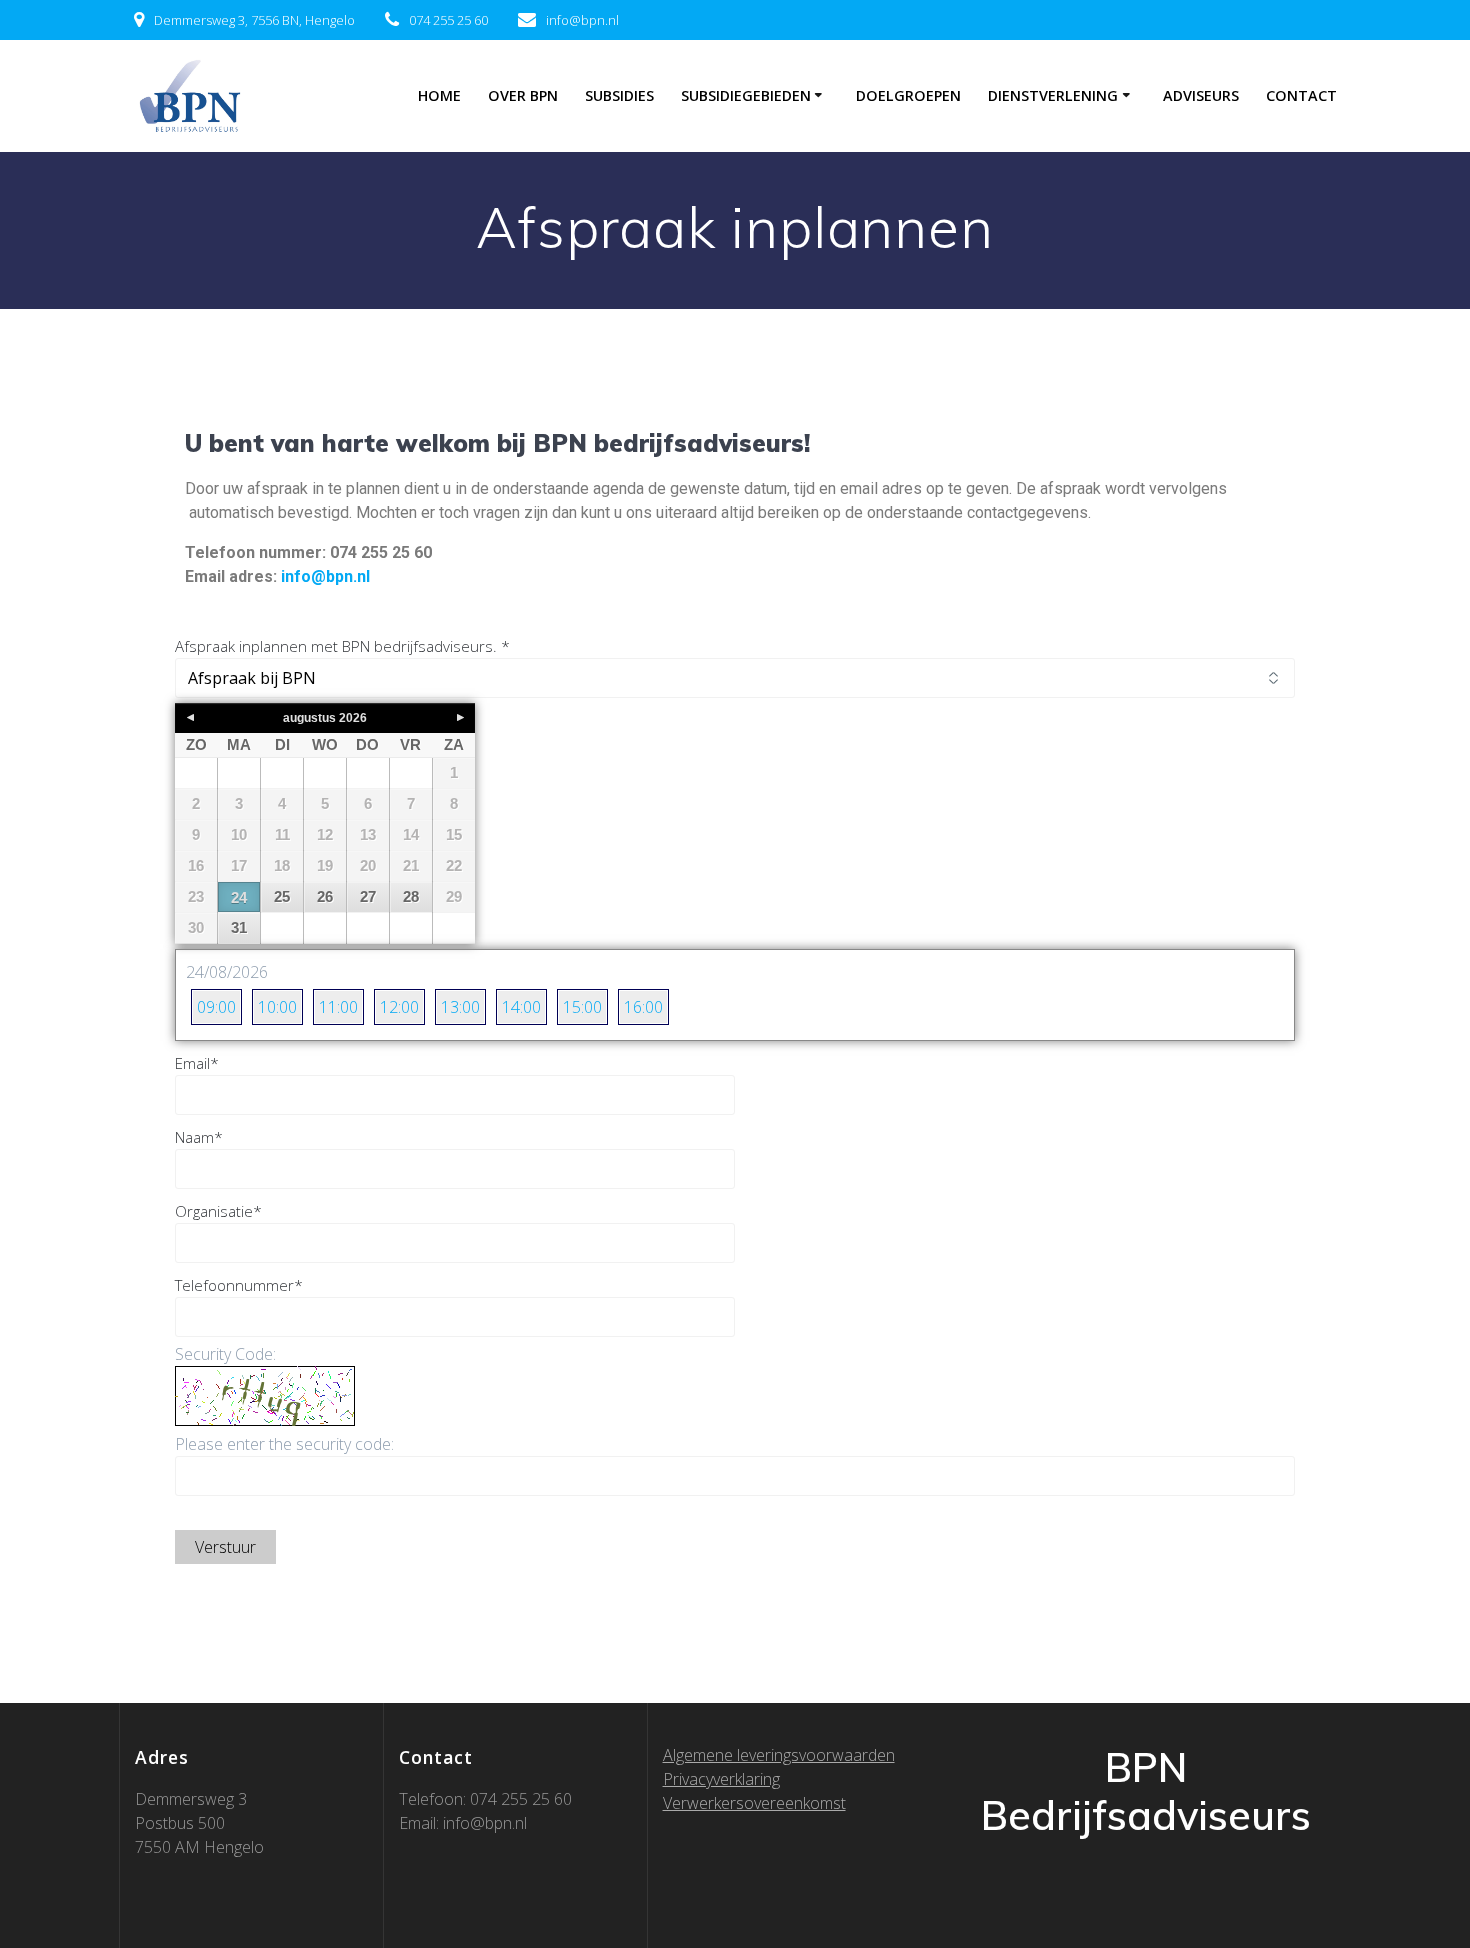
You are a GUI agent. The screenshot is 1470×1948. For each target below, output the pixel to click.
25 (282, 896)
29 (454, 896)
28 (411, 896)
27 (368, 896)
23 (196, 896)
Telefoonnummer (239, 1285)
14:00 (521, 1007)
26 (325, 896)
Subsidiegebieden (746, 95)
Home (439, 95)
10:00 (277, 1007)
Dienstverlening (1053, 95)
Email (197, 1063)
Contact (1301, 95)
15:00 (582, 1007)
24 (239, 897)
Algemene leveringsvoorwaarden (779, 1755)
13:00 (460, 1007)
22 (454, 865)
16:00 (643, 1007)
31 (239, 927)
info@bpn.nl (327, 576)
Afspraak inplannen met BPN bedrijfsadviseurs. (342, 646)
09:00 (216, 1007)
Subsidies (619, 95)
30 (196, 927)
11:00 (338, 1007)
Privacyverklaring (721, 1779)
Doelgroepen (908, 95)
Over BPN (523, 95)
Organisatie (218, 1211)
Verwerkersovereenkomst (754, 1803)
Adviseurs (1201, 95)
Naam (199, 1137)
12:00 (399, 1007)
